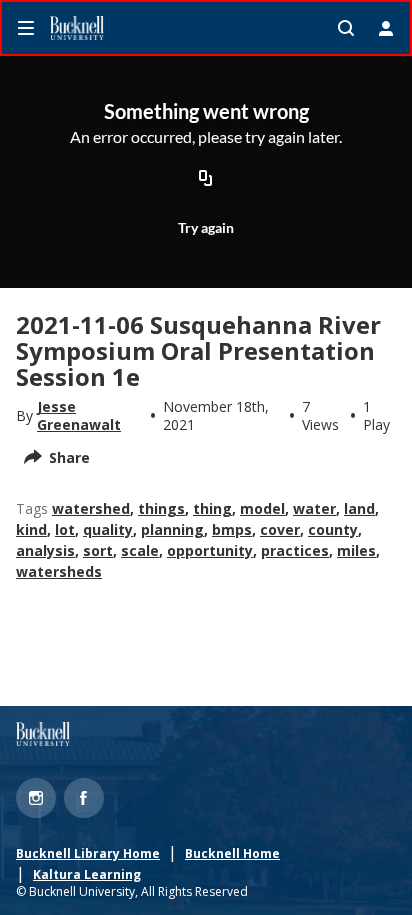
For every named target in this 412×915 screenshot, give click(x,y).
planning (172, 529)
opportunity (210, 550)
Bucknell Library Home (88, 854)
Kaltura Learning (87, 875)
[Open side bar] (26, 28)
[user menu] (386, 28)
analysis (45, 550)
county (333, 529)
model (262, 508)
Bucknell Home (232, 854)
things (161, 508)
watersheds (59, 571)
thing (212, 508)
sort (98, 550)
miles (356, 550)
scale (140, 550)
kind (31, 529)
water (314, 508)
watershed (91, 508)
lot (65, 529)
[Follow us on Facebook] (84, 798)
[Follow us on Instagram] (36, 798)
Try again (206, 227)
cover (280, 529)
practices (295, 550)
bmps (232, 529)
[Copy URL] (206, 180)
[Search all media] (346, 28)
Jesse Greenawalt (79, 416)
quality (108, 529)
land (359, 508)
